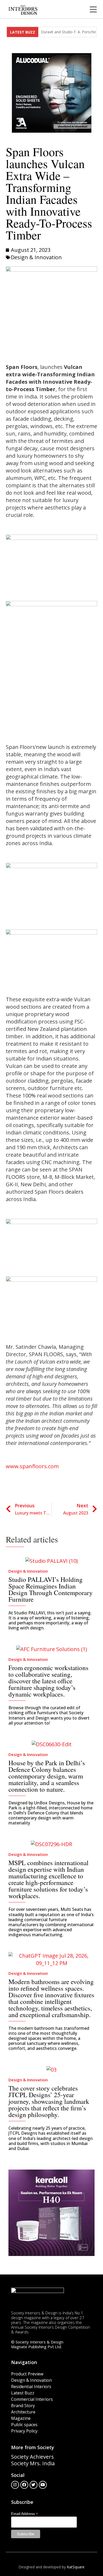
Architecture (23, 2412)
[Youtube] (43, 2485)
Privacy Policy (24, 2431)
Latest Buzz (23, 2393)
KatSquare (76, 2567)
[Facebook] (24, 2485)
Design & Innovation (36, 257)
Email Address (25, 2514)
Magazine (21, 2418)
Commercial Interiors (32, 2399)
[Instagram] (15, 2485)
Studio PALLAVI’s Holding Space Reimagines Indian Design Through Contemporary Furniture (51, 1589)
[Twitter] (34, 2485)
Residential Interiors (31, 2387)
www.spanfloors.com (32, 1466)
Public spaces (24, 2425)
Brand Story (23, 2406)
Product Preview (27, 2374)
